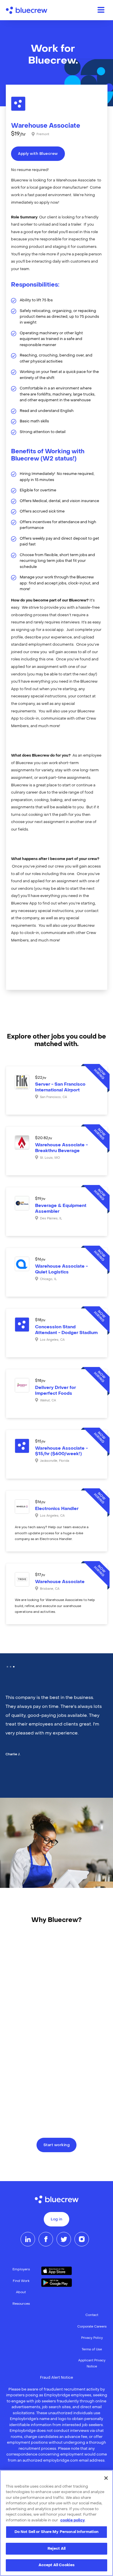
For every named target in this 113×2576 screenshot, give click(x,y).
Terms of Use (92, 2350)
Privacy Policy (92, 2338)
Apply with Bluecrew (38, 154)
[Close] (106, 2478)
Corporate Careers (92, 2327)
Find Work (21, 2281)
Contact (92, 2315)
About (21, 2292)
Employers (21, 2270)
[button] (7, 1667)
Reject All (57, 2549)
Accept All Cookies (57, 2565)
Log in (57, 2220)
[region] (57, 2523)
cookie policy (73, 2520)
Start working (57, 2145)
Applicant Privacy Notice (92, 2364)
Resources (21, 2304)
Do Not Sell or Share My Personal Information (57, 2532)
